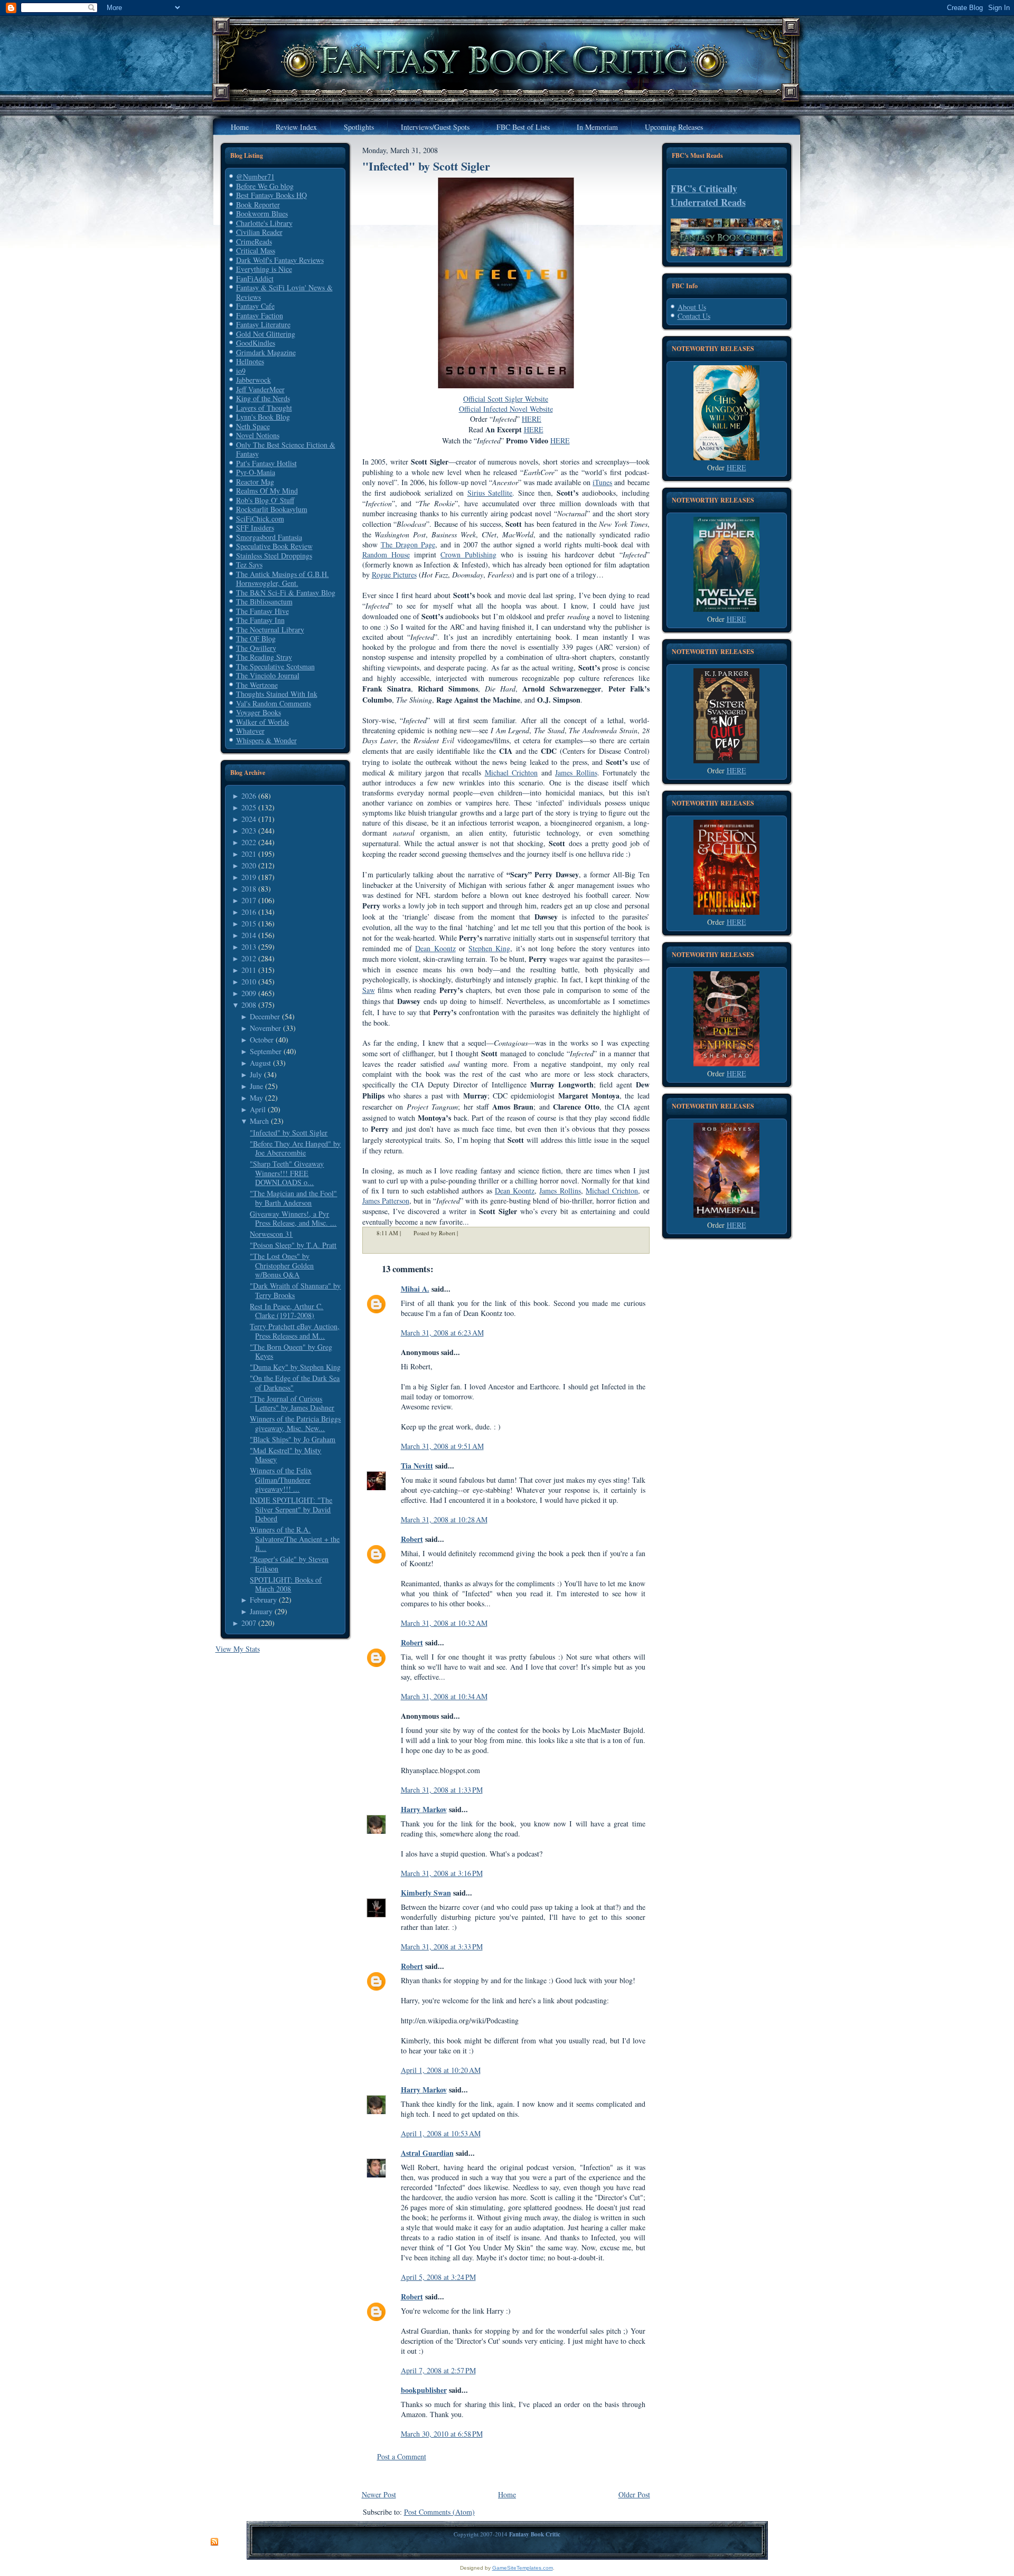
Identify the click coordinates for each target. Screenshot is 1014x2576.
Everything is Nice (264, 269)
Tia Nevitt (417, 1466)
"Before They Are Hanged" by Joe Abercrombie (295, 1148)
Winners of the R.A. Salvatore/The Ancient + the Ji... (295, 1539)
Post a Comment (402, 2456)
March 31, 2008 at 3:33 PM (442, 1947)
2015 (249, 924)
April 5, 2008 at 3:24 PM (438, 2277)
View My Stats (238, 1649)
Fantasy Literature (263, 324)
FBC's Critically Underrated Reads (708, 195)
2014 (249, 935)
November (265, 1028)
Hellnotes (250, 361)
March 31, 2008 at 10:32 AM (444, 1623)
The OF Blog (256, 638)
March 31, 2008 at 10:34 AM (444, 1696)
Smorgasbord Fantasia (269, 537)
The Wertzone (257, 685)
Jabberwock (253, 380)
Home (507, 2494)
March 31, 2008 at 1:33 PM (442, 1790)
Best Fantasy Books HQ (271, 195)
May (256, 1098)
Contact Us (694, 316)
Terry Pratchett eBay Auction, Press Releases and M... (295, 1331)
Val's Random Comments (274, 703)
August (260, 1063)
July (256, 1074)
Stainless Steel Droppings (274, 556)
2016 (249, 912)
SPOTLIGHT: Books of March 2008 (286, 1584)
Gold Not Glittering (266, 334)
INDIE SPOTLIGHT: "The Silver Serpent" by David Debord (291, 1509)
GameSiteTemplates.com (523, 2568)
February (263, 1600)
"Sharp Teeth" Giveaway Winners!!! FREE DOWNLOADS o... (287, 1173)
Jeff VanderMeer (260, 389)
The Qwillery (256, 648)
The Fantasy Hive (262, 611)
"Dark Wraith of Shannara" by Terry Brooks (295, 1290)
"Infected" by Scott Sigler (289, 1133)
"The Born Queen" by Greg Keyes (291, 1352)
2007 (249, 1623)
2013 (249, 947)
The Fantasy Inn (260, 620)
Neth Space (253, 426)
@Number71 (255, 177)
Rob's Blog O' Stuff (265, 500)
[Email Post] (465, 1233)
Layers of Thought (264, 408)
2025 (249, 807)
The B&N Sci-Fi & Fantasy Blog (286, 593)
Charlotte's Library (264, 223)
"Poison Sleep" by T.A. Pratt (293, 1245)
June (256, 1086)
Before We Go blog (265, 186)
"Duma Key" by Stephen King (295, 1367)
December (265, 1016)
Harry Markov (424, 1809)
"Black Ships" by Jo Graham (293, 1439)
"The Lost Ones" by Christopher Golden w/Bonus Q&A (282, 1265)
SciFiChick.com (260, 519)
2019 (249, 877)
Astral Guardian (427, 2153)
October (262, 1040)
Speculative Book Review (274, 546)
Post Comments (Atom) (439, 2512)
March (259, 1121)
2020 (249, 865)
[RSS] (214, 2542)
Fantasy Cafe (255, 306)
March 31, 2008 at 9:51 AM (442, 1446)
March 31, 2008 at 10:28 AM (444, 1519)
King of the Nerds (263, 398)
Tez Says (249, 565)
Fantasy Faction (260, 315)
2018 (249, 889)
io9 (241, 371)
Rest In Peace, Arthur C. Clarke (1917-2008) (287, 1311)
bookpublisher (424, 2390)
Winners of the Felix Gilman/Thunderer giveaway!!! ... (281, 1480)
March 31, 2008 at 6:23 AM (442, 1333)
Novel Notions (258, 435)
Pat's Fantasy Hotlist (266, 463)
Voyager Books (259, 712)
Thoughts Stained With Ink (277, 694)
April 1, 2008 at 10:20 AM (441, 2070)
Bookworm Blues (262, 214)
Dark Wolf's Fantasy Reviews (280, 260)
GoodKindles (256, 343)
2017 (249, 900)
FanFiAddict (255, 278)
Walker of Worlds (262, 722)
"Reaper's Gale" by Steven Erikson (289, 1564)
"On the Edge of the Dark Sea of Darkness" (295, 1383)
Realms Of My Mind (267, 491)
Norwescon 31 (271, 1234)
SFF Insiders (255, 528)
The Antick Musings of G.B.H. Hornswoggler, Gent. (283, 579)
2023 (249, 831)
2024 (249, 819)
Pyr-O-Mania (256, 472)
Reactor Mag (255, 482)
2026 (249, 796)
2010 (249, 982)
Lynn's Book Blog (263, 417)
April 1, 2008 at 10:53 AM (441, 2133)
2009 (249, 993)
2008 (249, 1005)
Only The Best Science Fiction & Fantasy (286, 449)
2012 (249, 958)
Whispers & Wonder (266, 740)
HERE (736, 467)
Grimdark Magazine (266, 352)
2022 (249, 842)
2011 (249, 970)
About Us (692, 307)
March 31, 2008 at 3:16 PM (442, 1873)
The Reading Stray (264, 657)
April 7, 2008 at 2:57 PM (438, 2370)
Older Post (634, 2494)
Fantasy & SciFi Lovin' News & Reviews (284, 292)
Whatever (250, 731)
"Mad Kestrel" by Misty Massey (285, 1455)
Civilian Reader (259, 232)
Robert (412, 1539)
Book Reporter (258, 205)
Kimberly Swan (426, 1893)
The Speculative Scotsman (275, 666)
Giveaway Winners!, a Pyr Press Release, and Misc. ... (293, 1219)
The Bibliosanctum (264, 602)
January (261, 1611)
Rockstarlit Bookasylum (272, 509)
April (258, 1109)
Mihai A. (415, 1289)
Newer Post (379, 2494)
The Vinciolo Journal (268, 675)
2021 (249, 854)
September (266, 1051)
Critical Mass (256, 250)
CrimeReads (254, 241)
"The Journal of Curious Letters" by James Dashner (292, 1403)
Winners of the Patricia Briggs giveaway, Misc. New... (295, 1423)
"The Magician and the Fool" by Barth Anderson (293, 1198)
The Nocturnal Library (270, 629)
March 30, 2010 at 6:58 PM (442, 2434)
